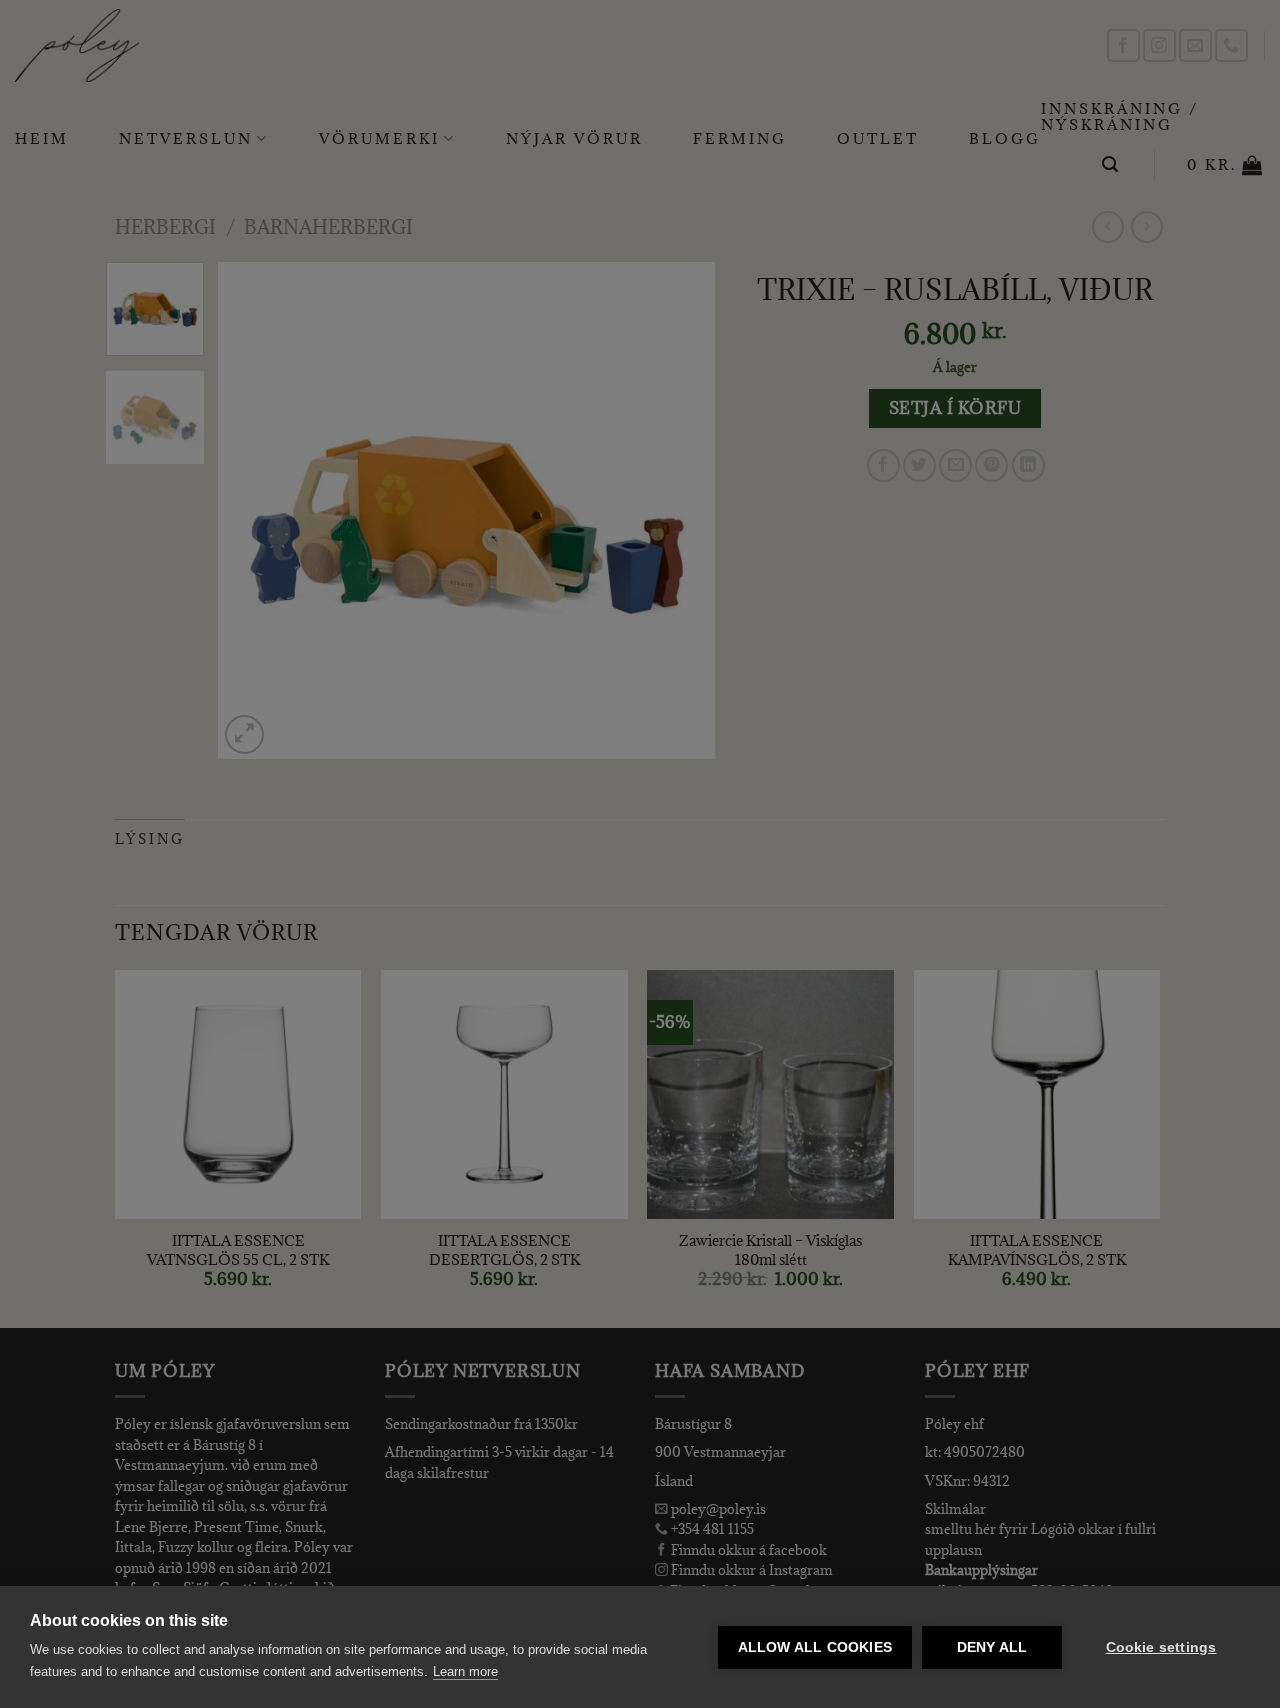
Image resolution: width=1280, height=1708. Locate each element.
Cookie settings (1161, 1647)
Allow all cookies (815, 1647)
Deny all (992, 1647)
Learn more (465, 1671)
